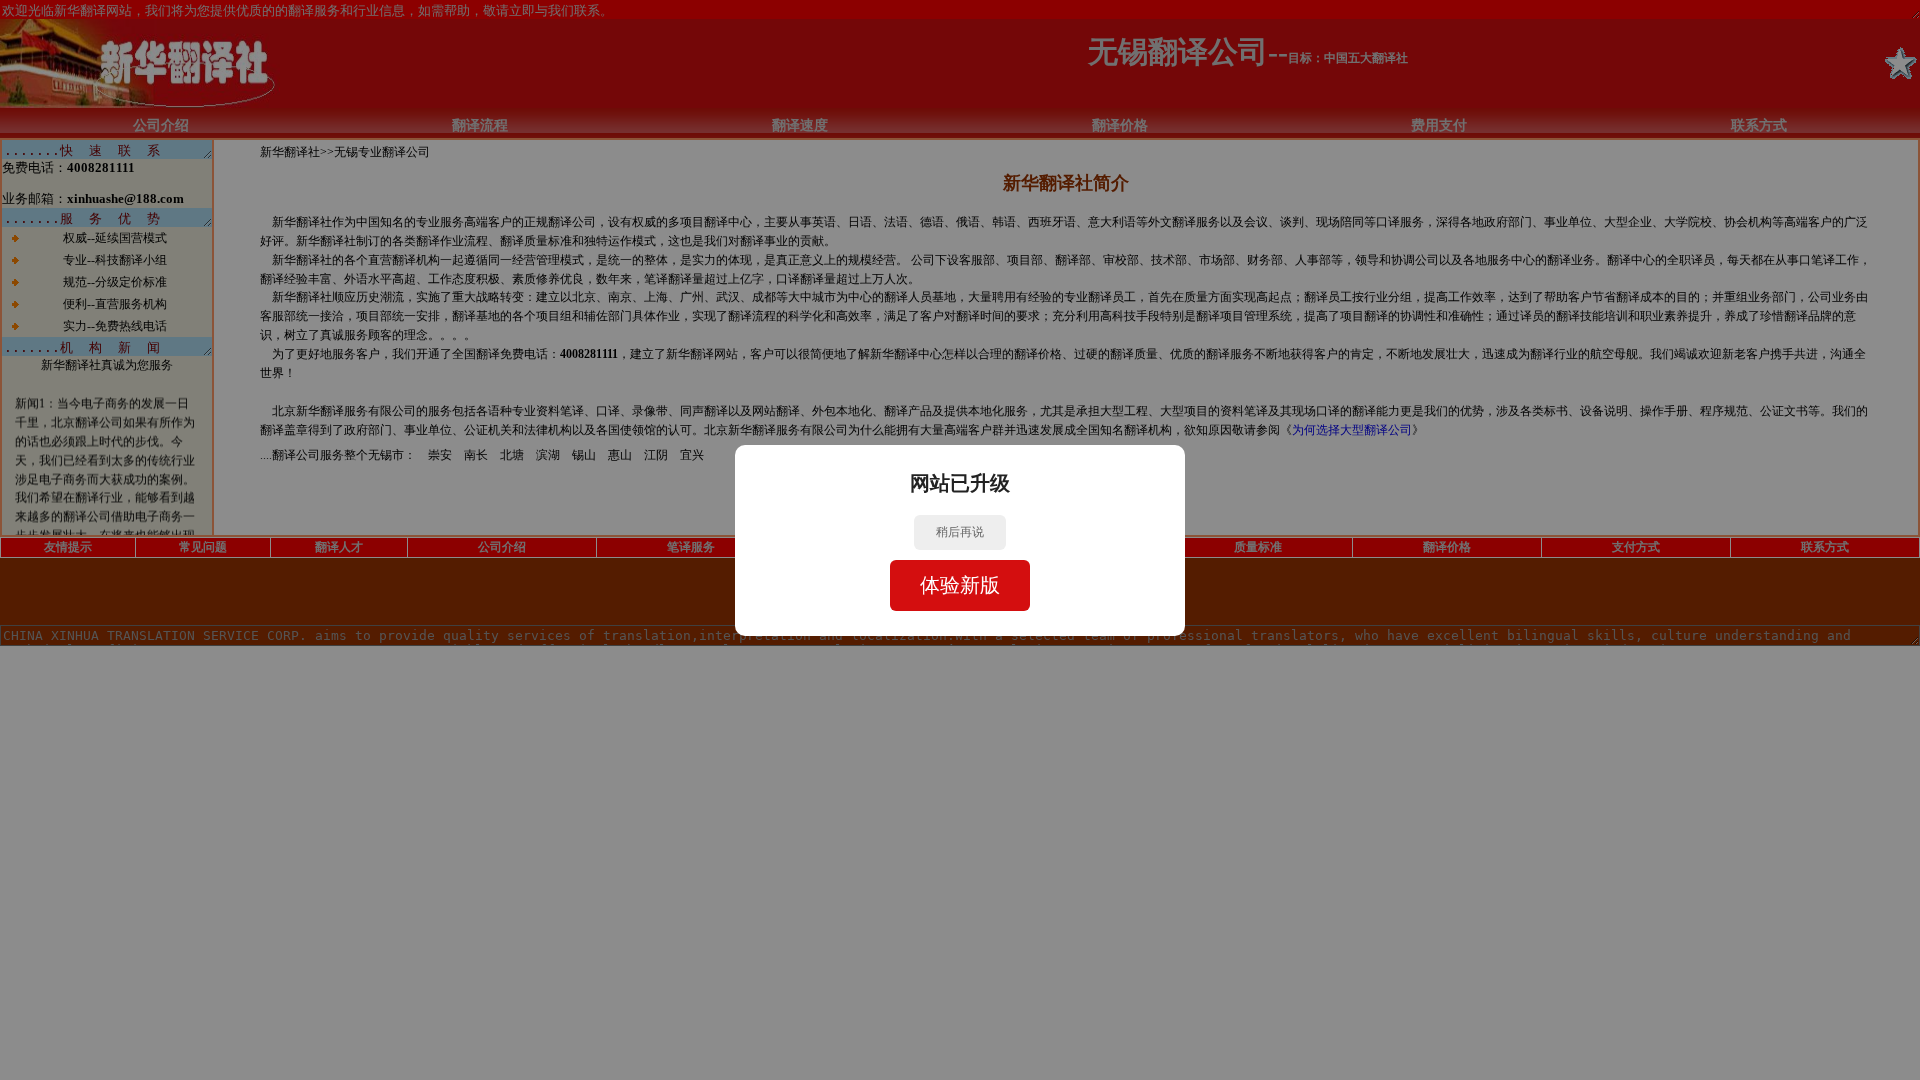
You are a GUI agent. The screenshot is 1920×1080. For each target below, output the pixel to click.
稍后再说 (960, 532)
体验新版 (960, 585)
